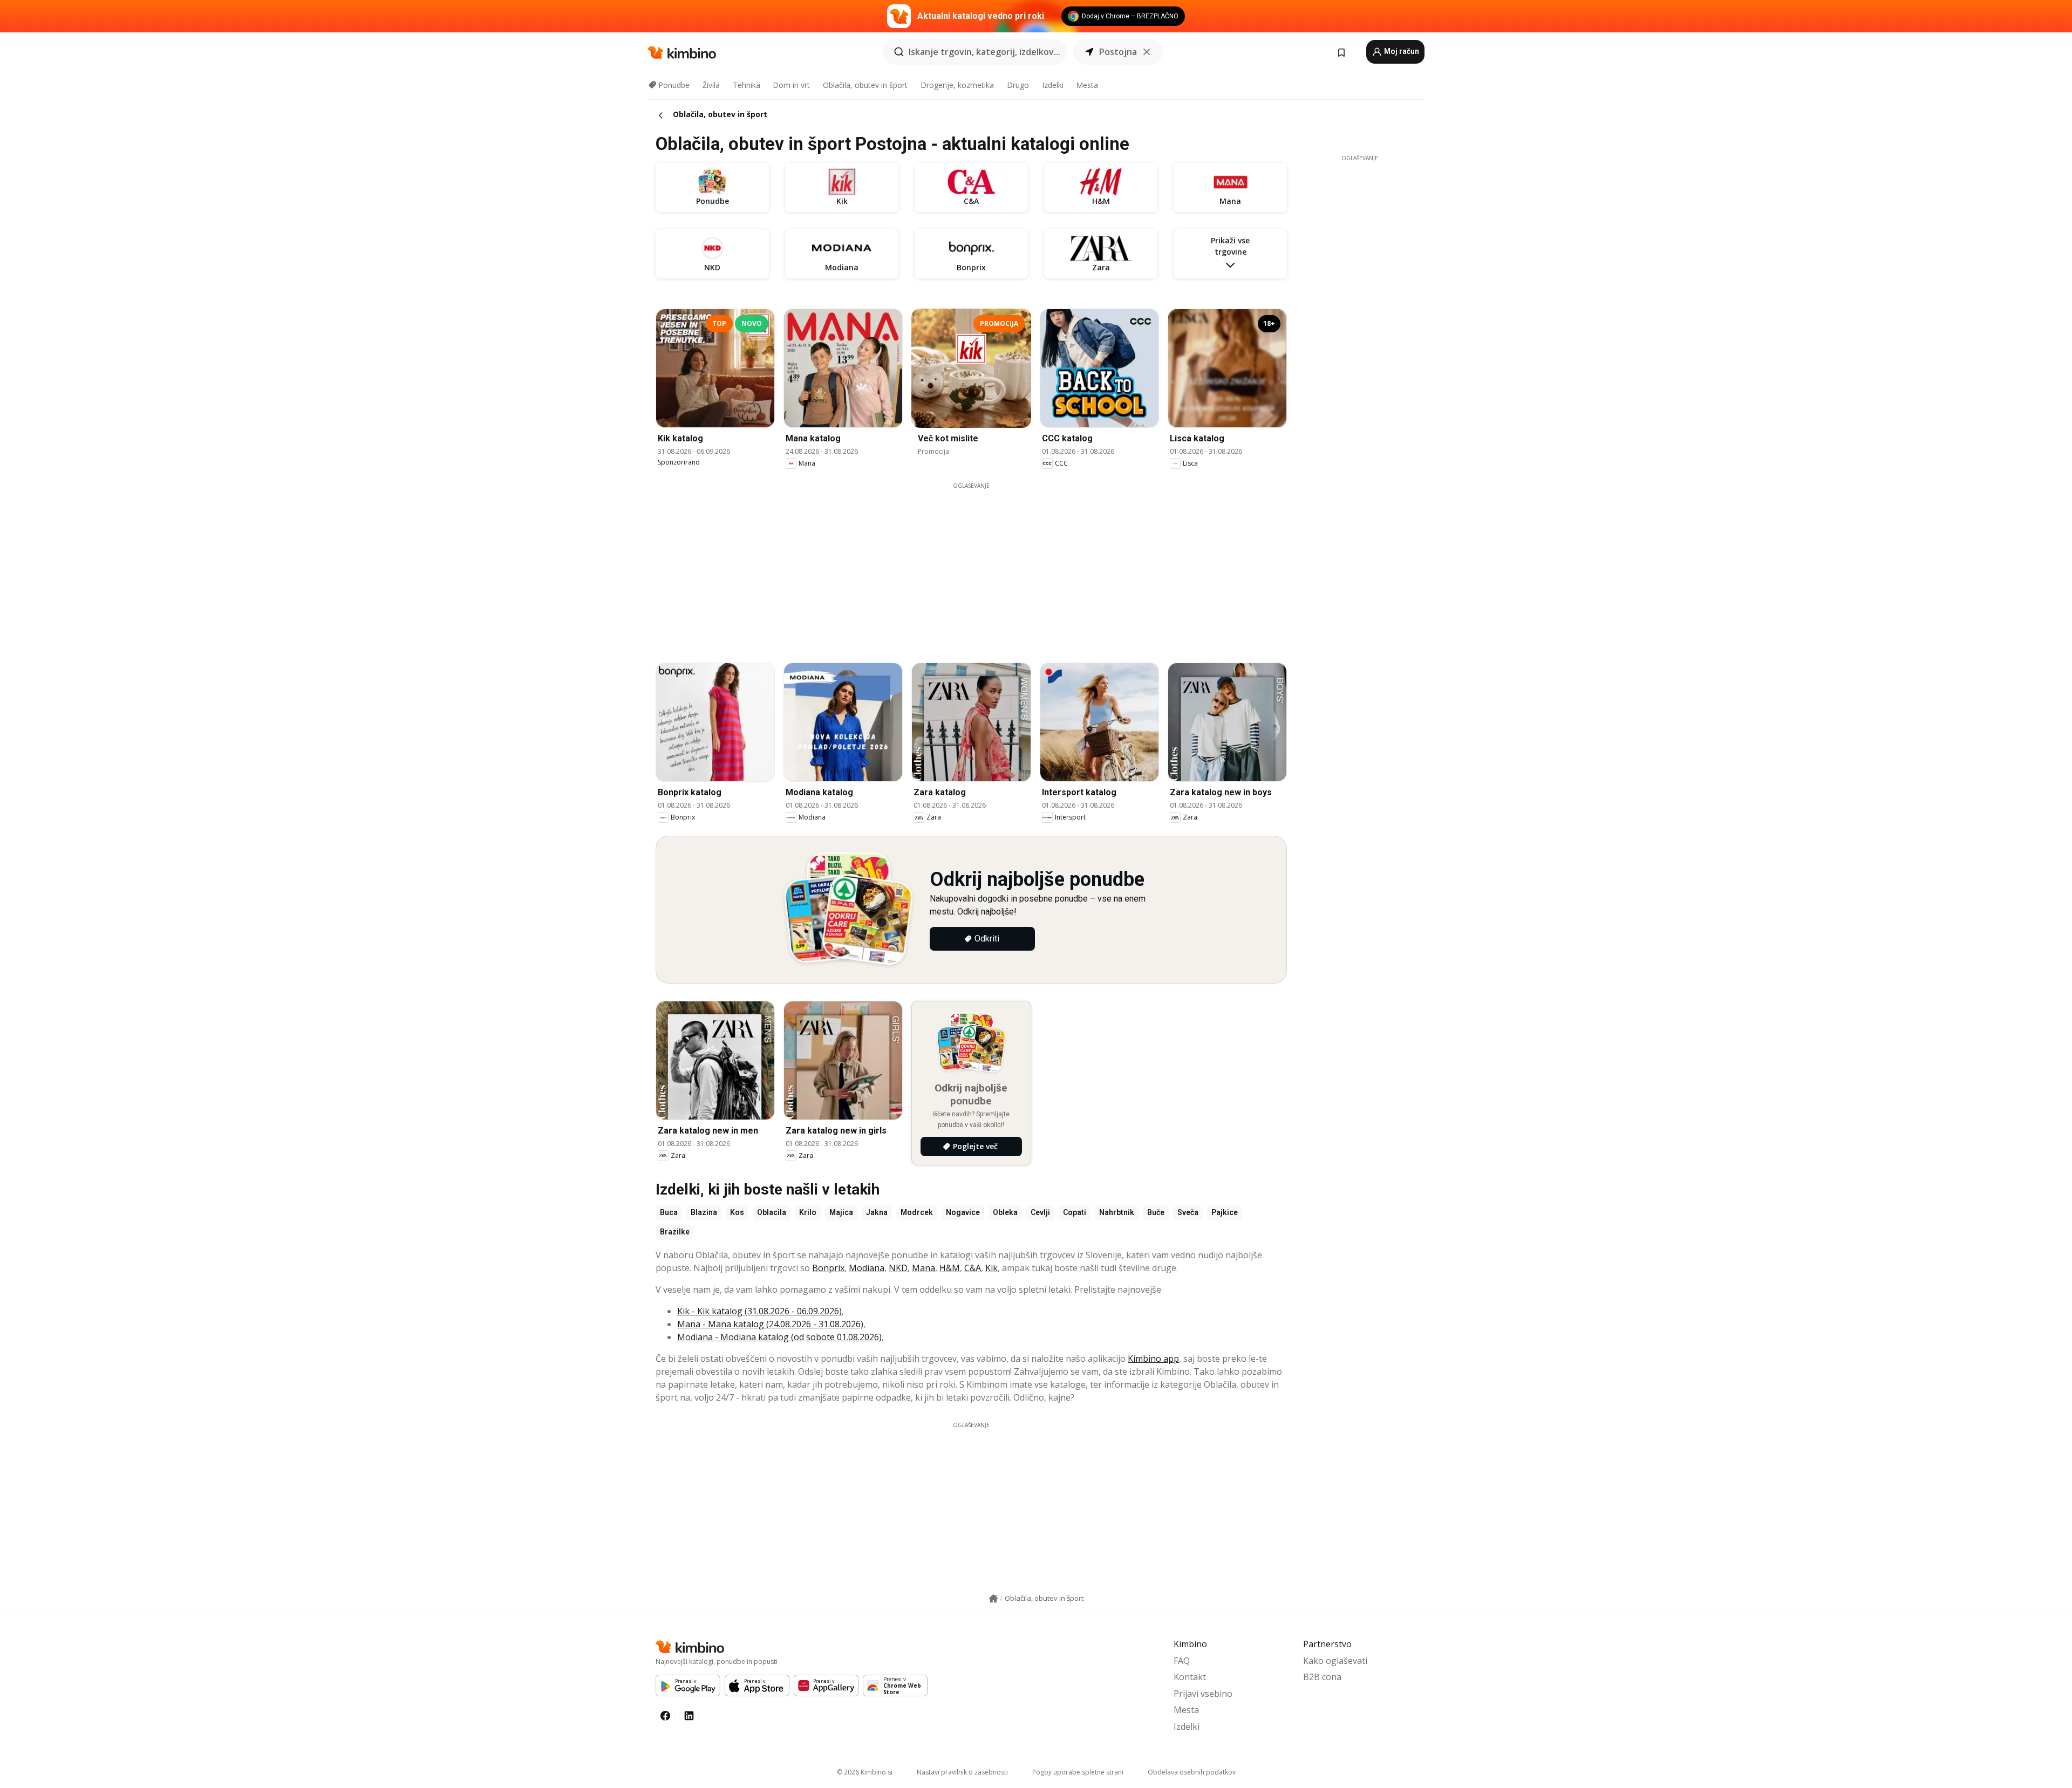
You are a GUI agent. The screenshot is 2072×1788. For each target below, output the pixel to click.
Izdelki (1053, 85)
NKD (898, 1268)
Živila (711, 85)
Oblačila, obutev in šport (865, 85)
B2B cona (1322, 1677)
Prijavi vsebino (1203, 1694)
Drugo (1018, 85)
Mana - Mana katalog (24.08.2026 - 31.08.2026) (770, 1324)
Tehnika (747, 85)
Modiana (867, 1268)
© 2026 (865, 1772)
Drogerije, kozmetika (957, 85)
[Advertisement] (971, 565)
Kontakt (1190, 1677)
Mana (923, 1268)
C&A (973, 1268)
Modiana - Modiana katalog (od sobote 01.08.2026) (779, 1337)
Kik (991, 1268)
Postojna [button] (1118, 52)
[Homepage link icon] (993, 1599)
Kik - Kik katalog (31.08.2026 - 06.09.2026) (759, 1311)
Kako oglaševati (1335, 1661)
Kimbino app (1153, 1359)
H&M (950, 1268)
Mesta (1087, 85)
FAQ (1182, 1661)
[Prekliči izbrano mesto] (1147, 52)
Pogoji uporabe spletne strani (1078, 1772)
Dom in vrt (791, 85)
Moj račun (1401, 51)
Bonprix (828, 1268)
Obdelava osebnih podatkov (1192, 1772)
